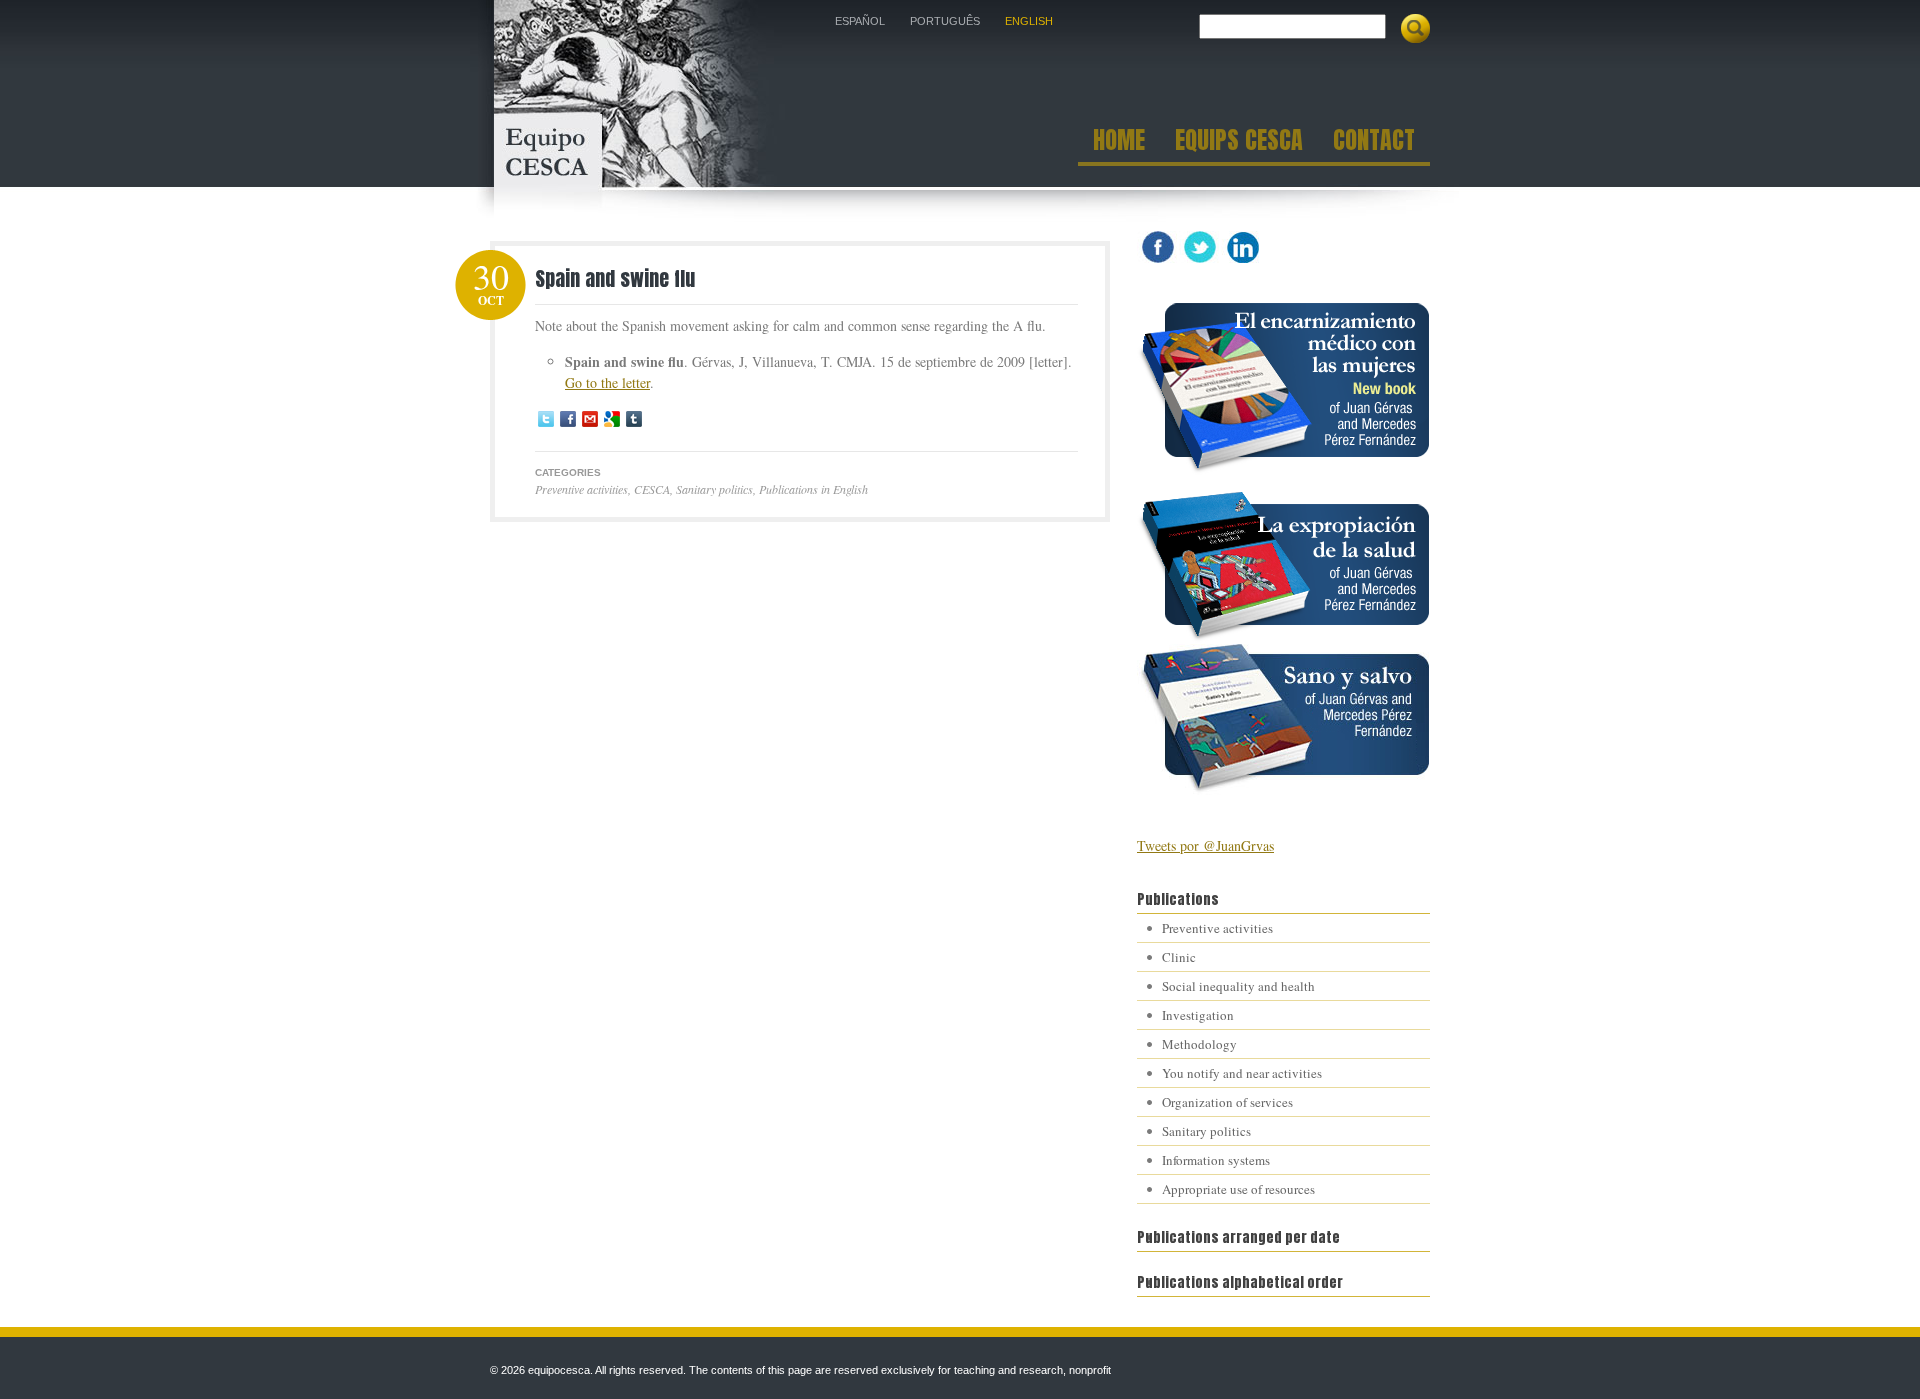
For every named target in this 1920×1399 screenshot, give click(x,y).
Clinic (1179, 957)
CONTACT (1374, 143)
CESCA (652, 489)
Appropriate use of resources (1238, 1189)
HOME (1119, 143)
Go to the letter (607, 382)
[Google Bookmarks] (612, 419)
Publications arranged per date (1238, 1237)
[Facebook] (568, 419)
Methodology (1199, 1044)
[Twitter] (546, 419)
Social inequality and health (1238, 986)
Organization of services (1227, 1102)
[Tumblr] (634, 419)
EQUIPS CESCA (1239, 143)
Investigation (1198, 1015)
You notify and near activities (1242, 1073)
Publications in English (813, 489)
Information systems (1216, 1160)
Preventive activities (581, 489)
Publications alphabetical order (1240, 1282)
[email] (590, 419)
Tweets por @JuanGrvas (1205, 845)
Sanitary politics (714, 489)
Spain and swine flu (615, 278)
